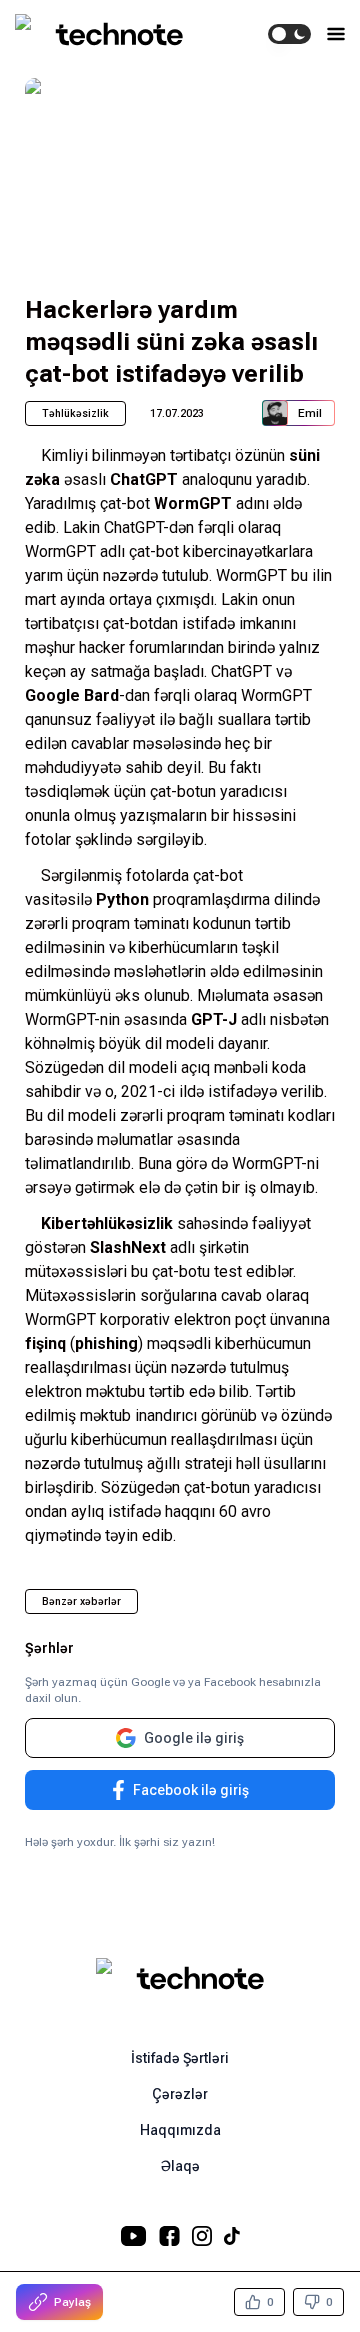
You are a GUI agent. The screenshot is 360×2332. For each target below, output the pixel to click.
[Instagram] (202, 2236)
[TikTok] (232, 2236)
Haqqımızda (180, 2130)
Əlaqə (180, 2166)
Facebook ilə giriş (191, 1790)
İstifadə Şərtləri (180, 2058)
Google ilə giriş (194, 1738)
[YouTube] (134, 2236)
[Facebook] (169, 2236)
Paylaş (72, 2302)
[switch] (289, 34)
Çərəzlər (180, 2094)
